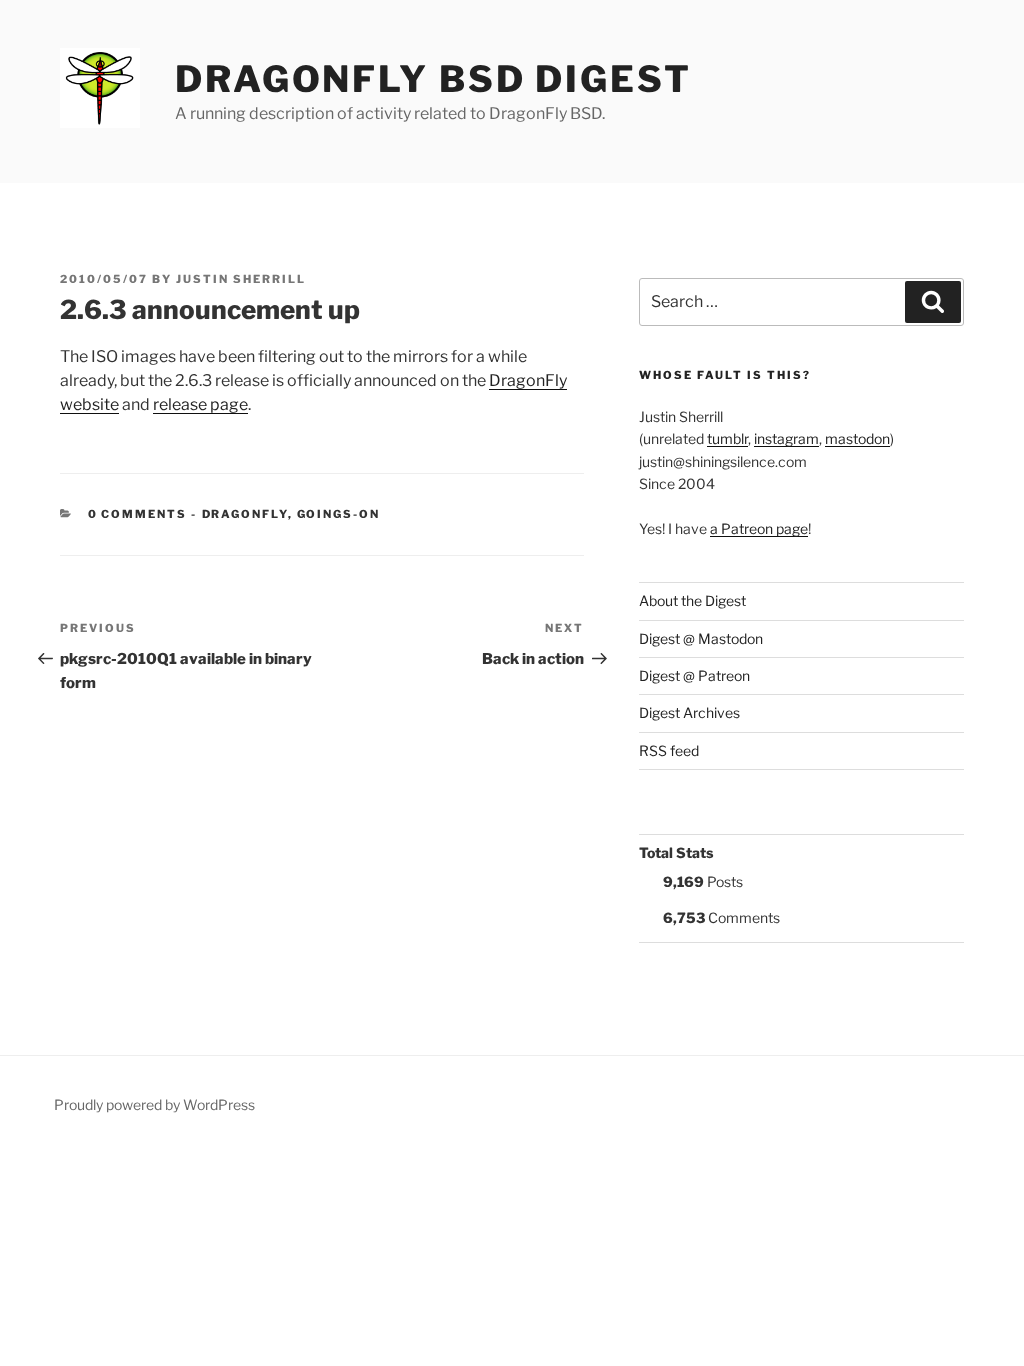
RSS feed (669, 750)
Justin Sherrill (241, 279)
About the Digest (692, 600)
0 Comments (138, 514)
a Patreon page (759, 528)
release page (200, 404)
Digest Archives (689, 712)
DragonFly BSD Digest (433, 79)
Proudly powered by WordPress (154, 1104)
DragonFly (245, 514)
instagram (786, 438)
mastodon (857, 438)
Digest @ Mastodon (701, 638)
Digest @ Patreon (694, 675)
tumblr (727, 438)
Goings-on (339, 514)
